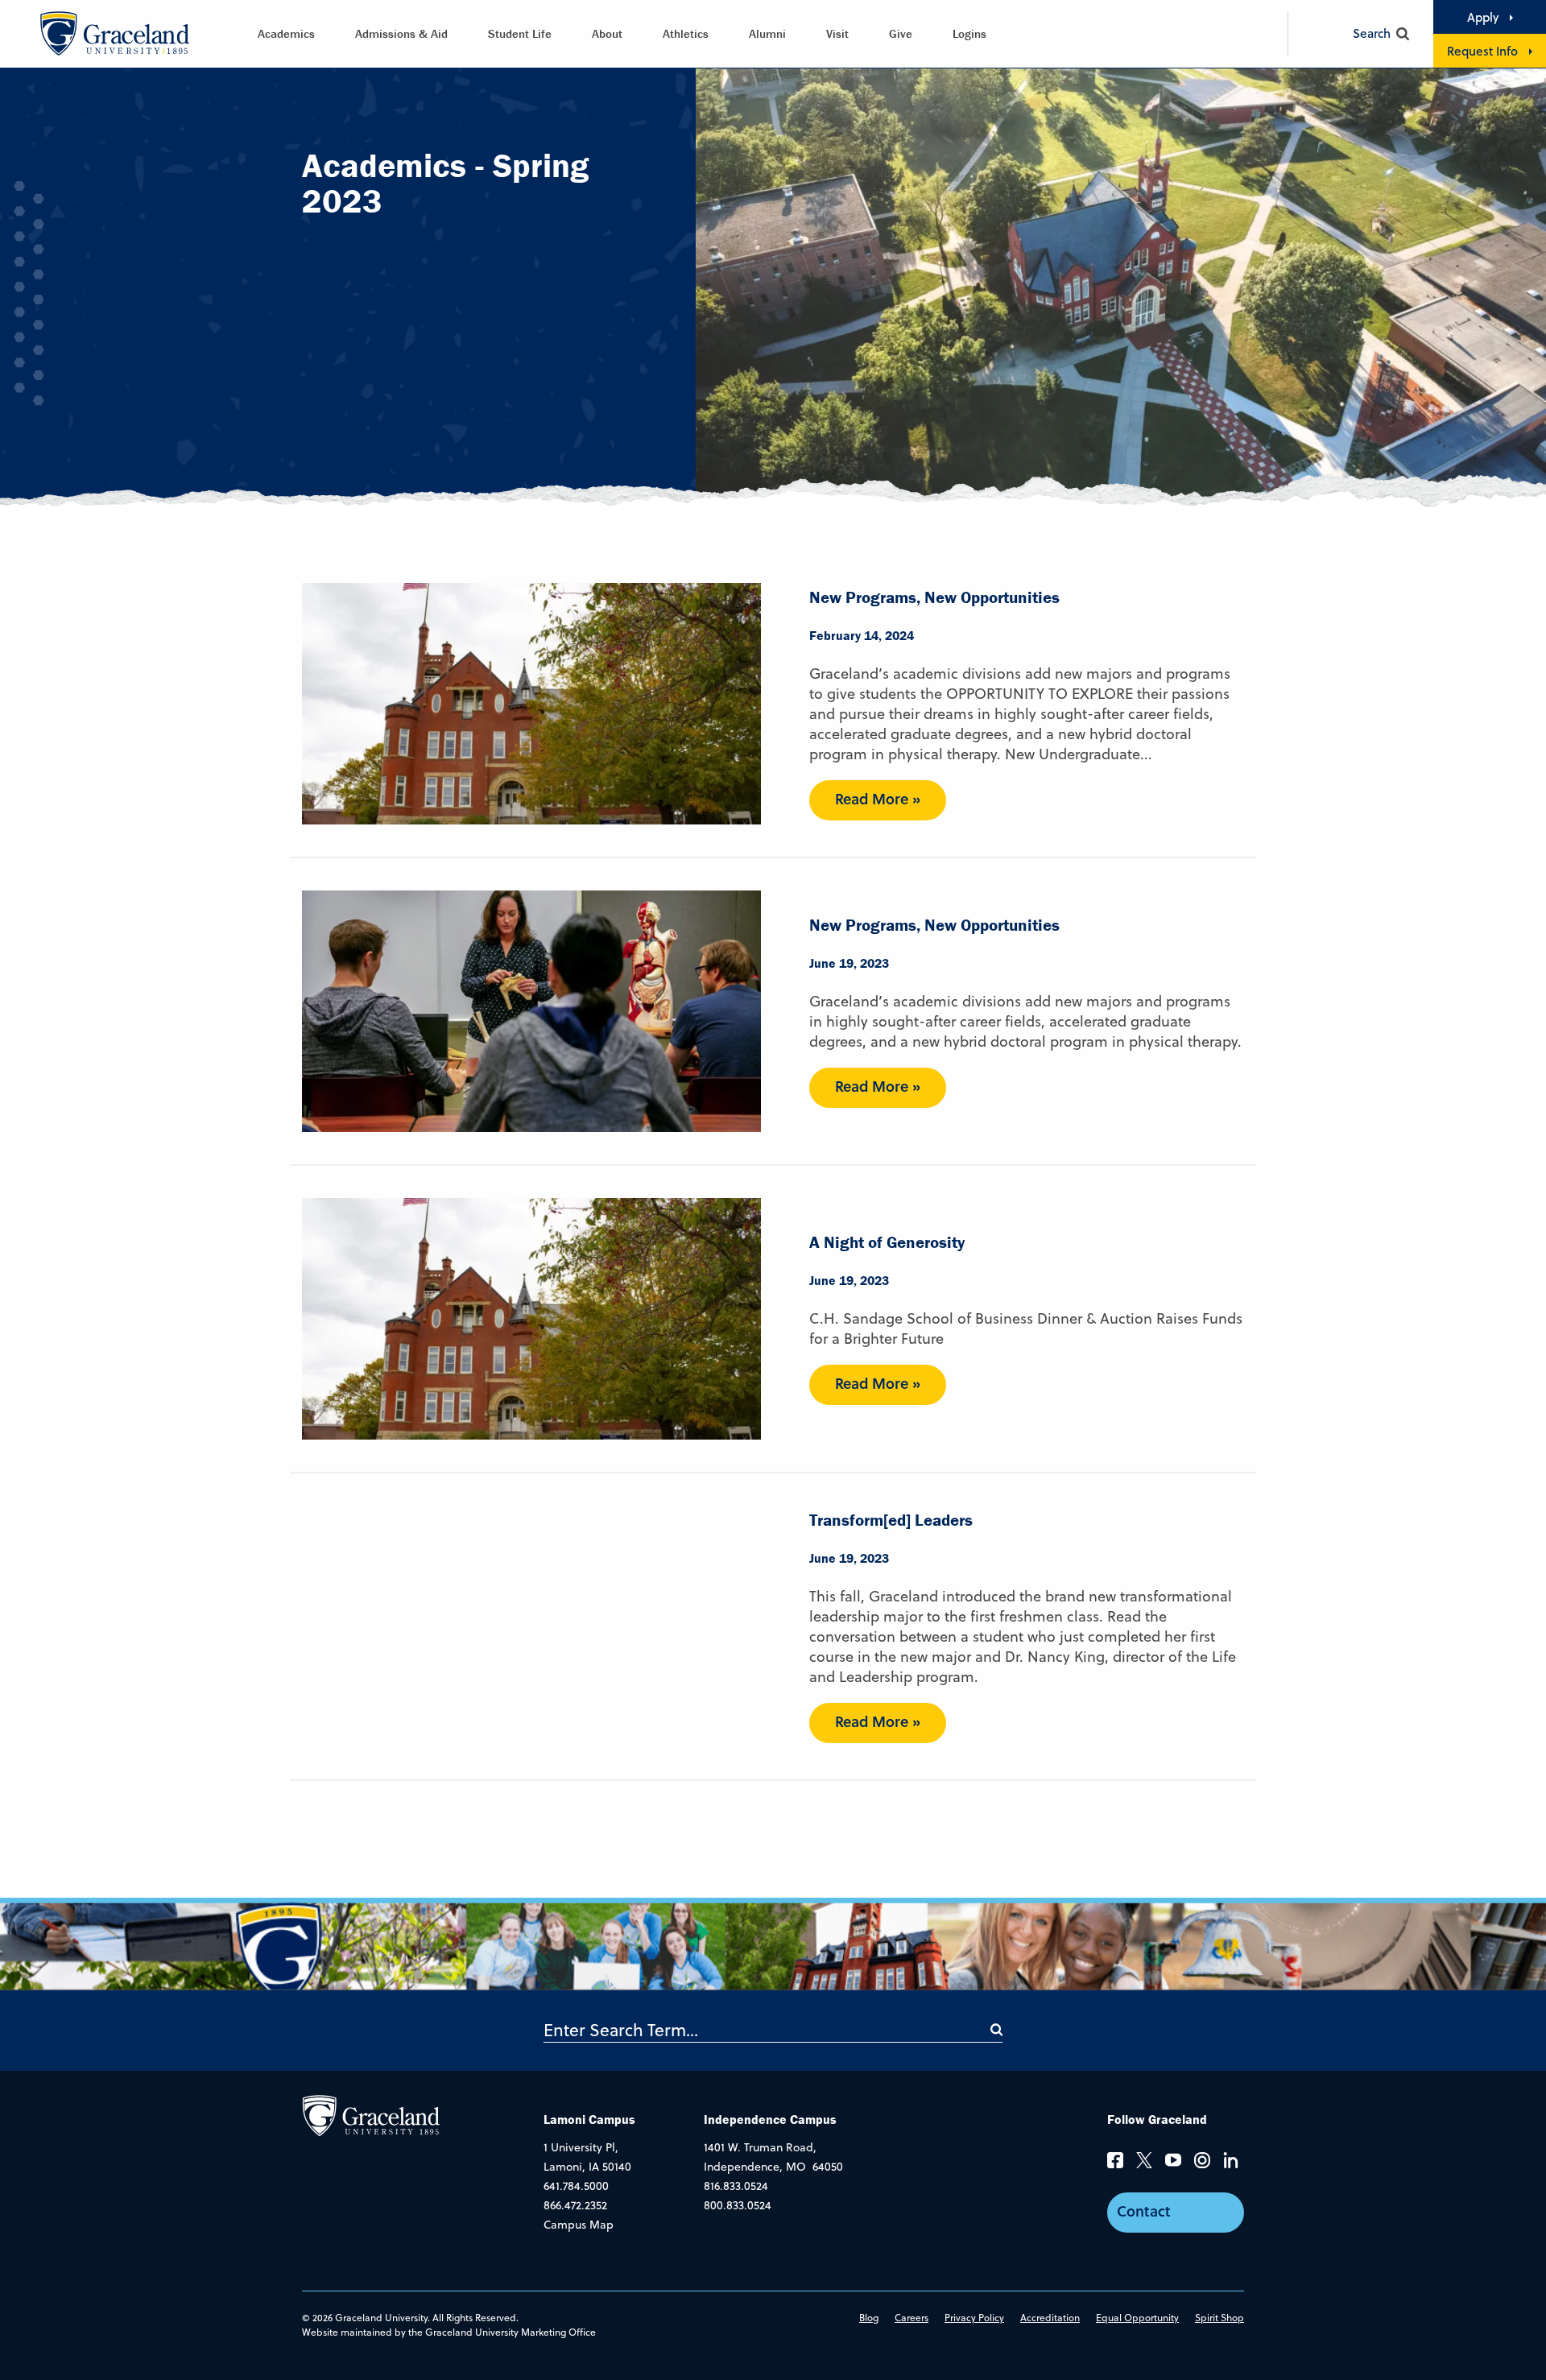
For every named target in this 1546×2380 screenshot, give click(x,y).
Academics (286, 33)
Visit (837, 33)
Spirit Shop (1219, 2318)
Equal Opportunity (1137, 2318)
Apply (1483, 17)
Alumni (767, 33)
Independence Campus (770, 2119)
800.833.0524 (738, 2205)
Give (901, 33)
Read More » (878, 799)
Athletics (686, 33)
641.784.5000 (576, 2186)
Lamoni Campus (589, 2119)
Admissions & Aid (401, 33)
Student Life (520, 33)
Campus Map (579, 2225)
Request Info (1482, 51)
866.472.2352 (575, 2205)
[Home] (371, 2114)
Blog (869, 2318)
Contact (1144, 2211)
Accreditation (1050, 2318)
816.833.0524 (736, 2186)
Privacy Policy (974, 2318)
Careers (911, 2318)
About (607, 33)
